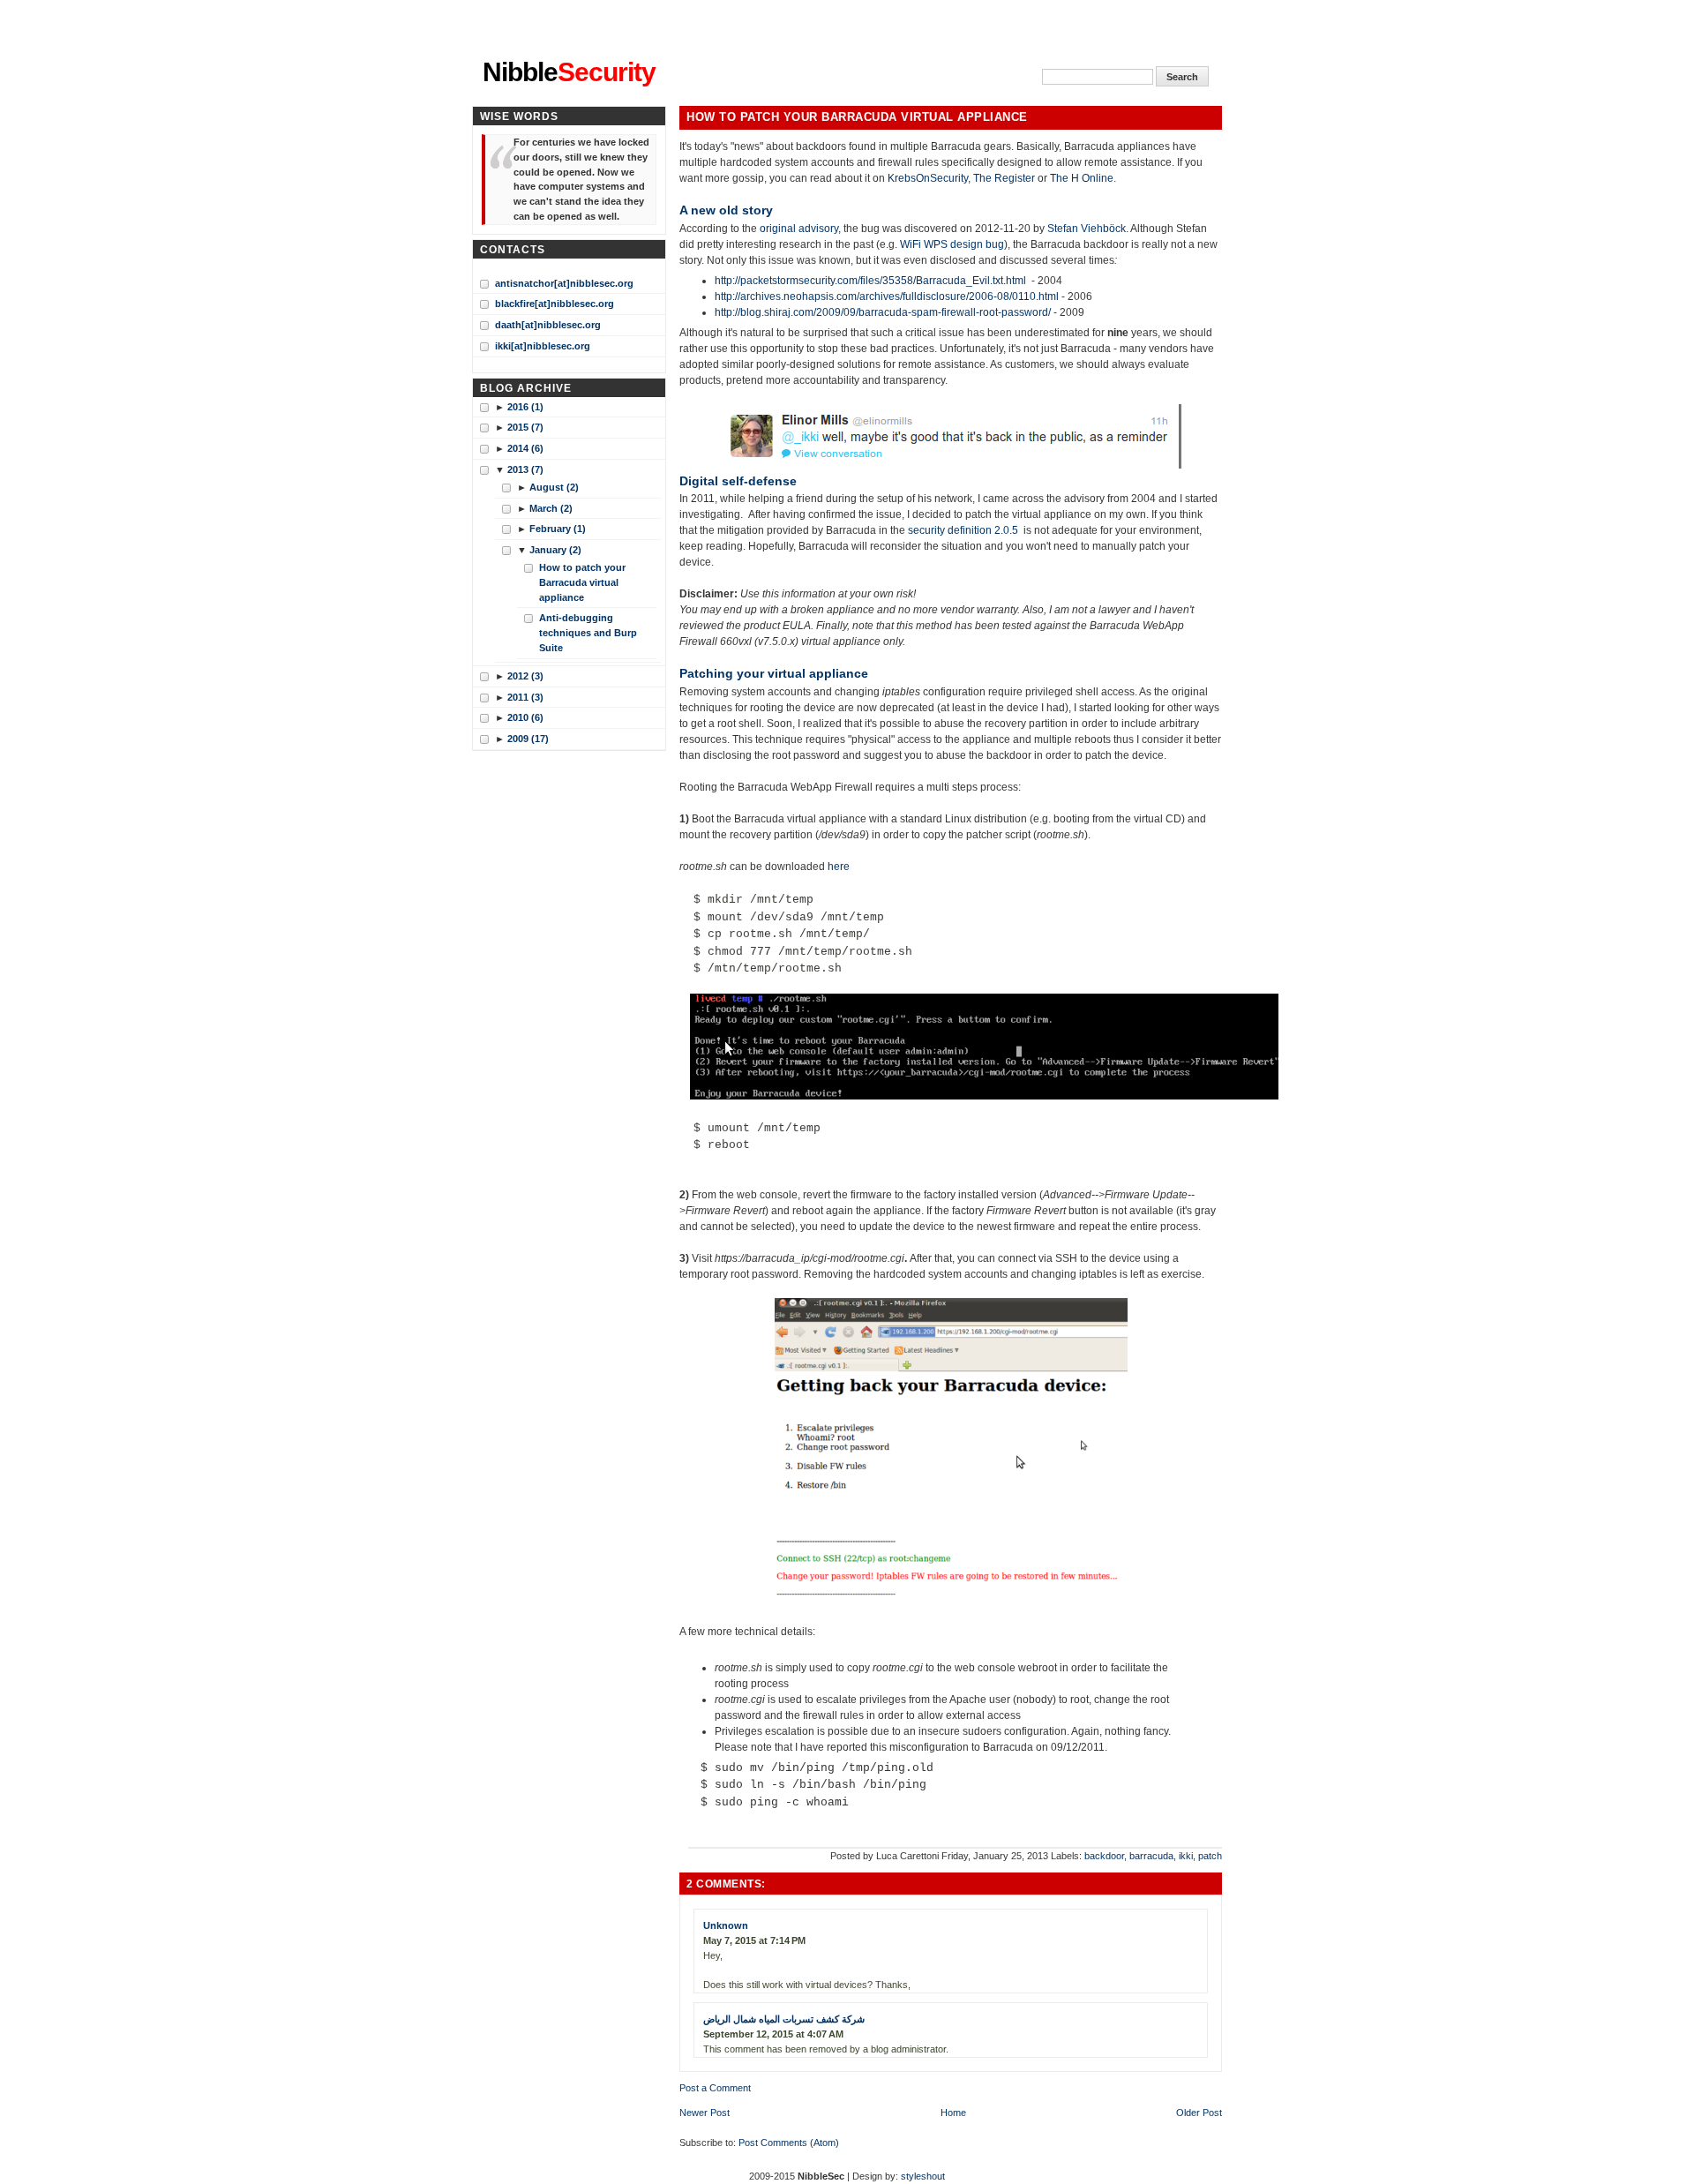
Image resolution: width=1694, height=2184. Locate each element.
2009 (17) (528, 739)
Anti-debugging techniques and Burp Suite (588, 633)
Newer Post (705, 2113)
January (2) (555, 550)
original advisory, (800, 229)
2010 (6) (525, 717)
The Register (1004, 178)
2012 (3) (525, 676)
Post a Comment (715, 2088)
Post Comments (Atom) (789, 2143)
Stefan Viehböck (1087, 229)
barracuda (1151, 1856)
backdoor (1104, 1856)
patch (1210, 1856)
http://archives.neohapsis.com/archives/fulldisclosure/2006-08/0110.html (887, 296)
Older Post (1199, 2113)
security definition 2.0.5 (963, 530)
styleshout (923, 2176)
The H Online (1082, 178)
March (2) (551, 508)
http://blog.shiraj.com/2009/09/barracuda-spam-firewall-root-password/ (884, 312)
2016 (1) (525, 407)
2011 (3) (525, 697)
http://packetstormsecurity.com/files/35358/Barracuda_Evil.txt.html (873, 281)
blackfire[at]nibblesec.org (555, 304)
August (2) (554, 487)
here (839, 867)
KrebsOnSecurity (928, 178)
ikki (1186, 1856)
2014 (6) (525, 448)
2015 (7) (525, 427)
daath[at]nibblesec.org (548, 325)
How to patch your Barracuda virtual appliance (857, 117)
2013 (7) (525, 469)
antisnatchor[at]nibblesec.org (564, 283)
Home (953, 2113)
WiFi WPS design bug (952, 244)
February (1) (558, 529)
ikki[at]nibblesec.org (543, 346)
